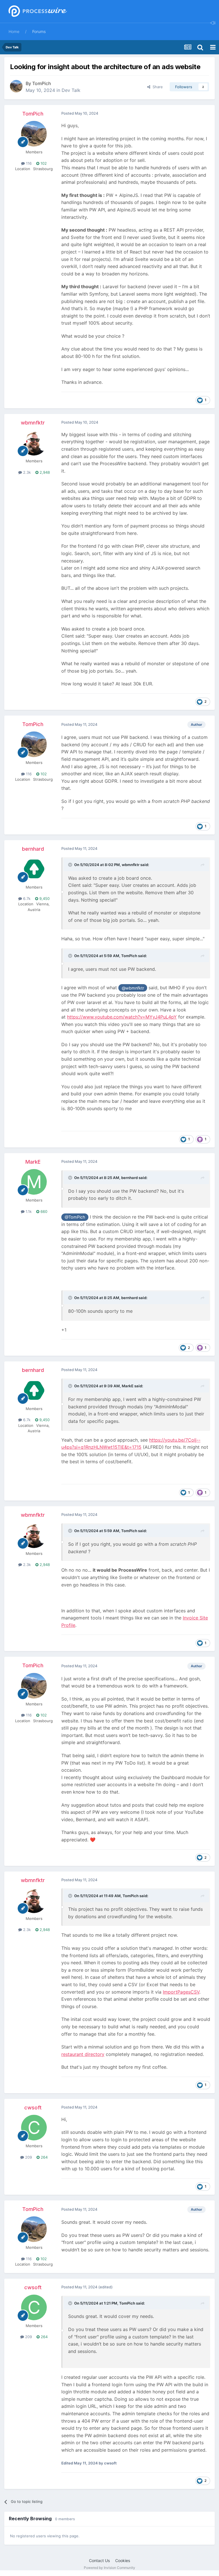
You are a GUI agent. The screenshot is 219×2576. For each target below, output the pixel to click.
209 (28, 2157)
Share (157, 87)
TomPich (42, 83)
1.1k (28, 1211)
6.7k (26, 898)
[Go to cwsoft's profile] (34, 2128)
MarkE (33, 1162)
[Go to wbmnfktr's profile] (34, 443)
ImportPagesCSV (181, 1992)
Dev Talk (71, 90)
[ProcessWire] (37, 12)
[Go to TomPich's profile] (16, 86)
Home (14, 31)
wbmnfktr (33, 423)
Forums (39, 31)
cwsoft (33, 2108)
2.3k (26, 472)
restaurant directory (83, 2054)
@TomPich (75, 1217)
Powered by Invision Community (109, 2568)
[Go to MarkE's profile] (34, 1182)
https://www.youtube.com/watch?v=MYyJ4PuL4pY (122, 1017)
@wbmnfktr (133, 988)
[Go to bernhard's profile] (34, 869)
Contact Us (99, 2560)
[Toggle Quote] (71, 865)
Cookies (123, 2560)
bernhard (33, 849)
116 (28, 163)
